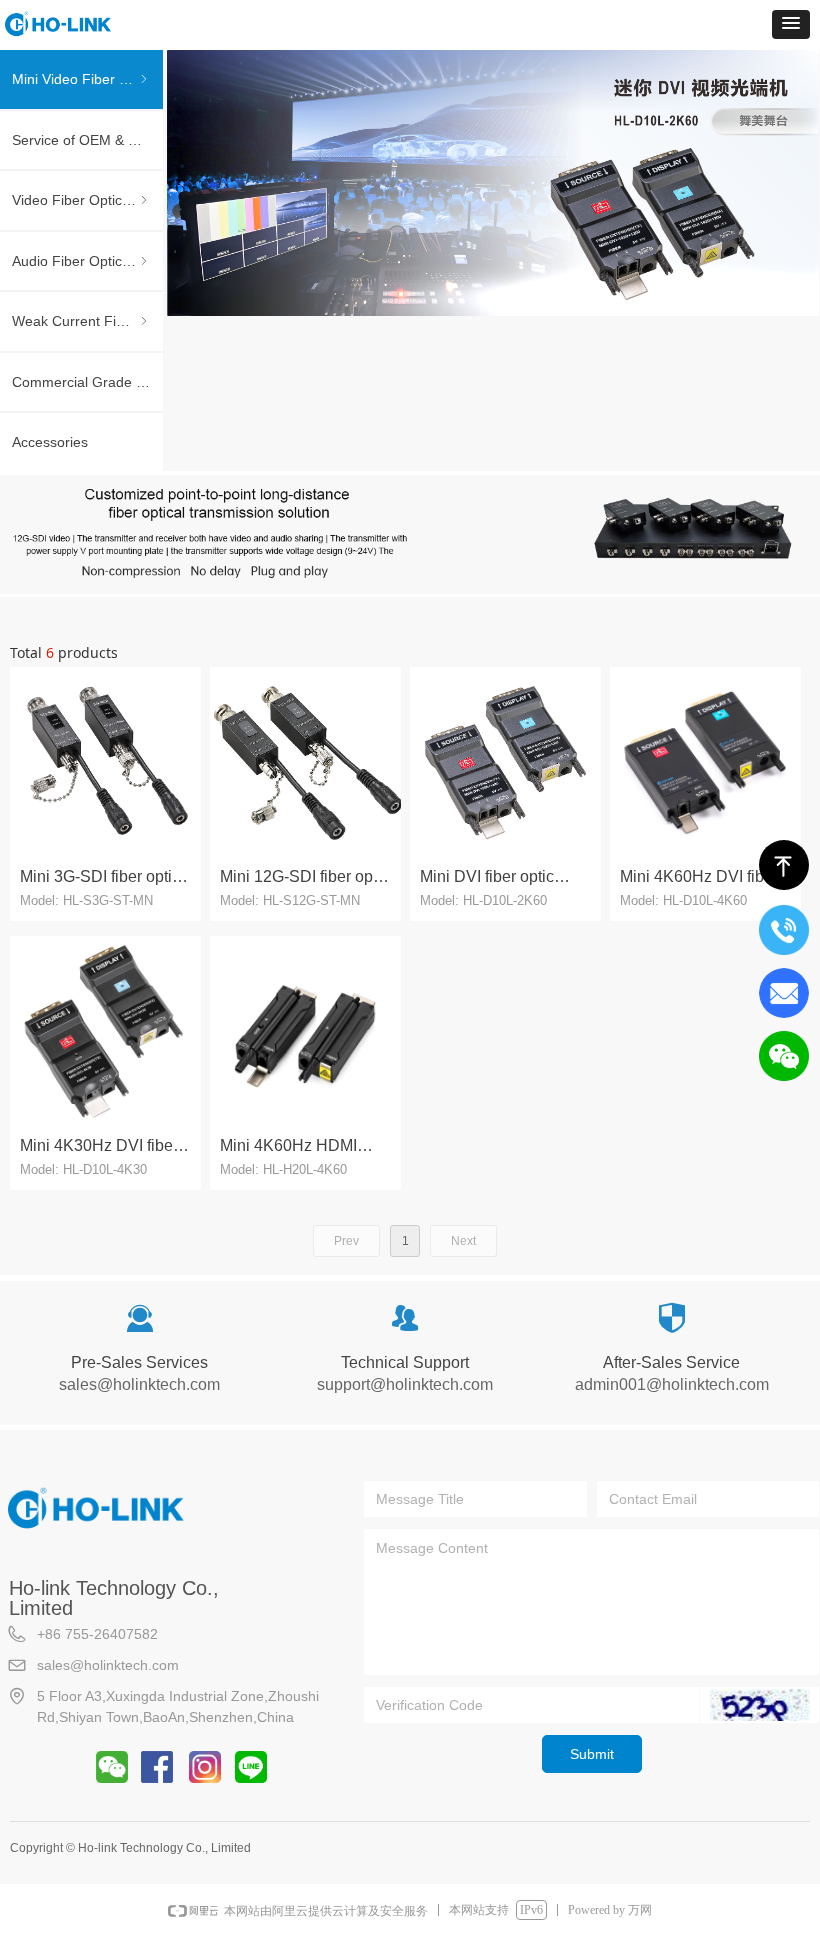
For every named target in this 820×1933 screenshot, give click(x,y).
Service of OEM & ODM (86, 140)
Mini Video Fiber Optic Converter (87, 79)
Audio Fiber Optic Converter (87, 261)
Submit (592, 1754)
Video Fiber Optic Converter (87, 200)
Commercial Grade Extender (87, 382)
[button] (791, 24)
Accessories (50, 442)
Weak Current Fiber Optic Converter (87, 321)
